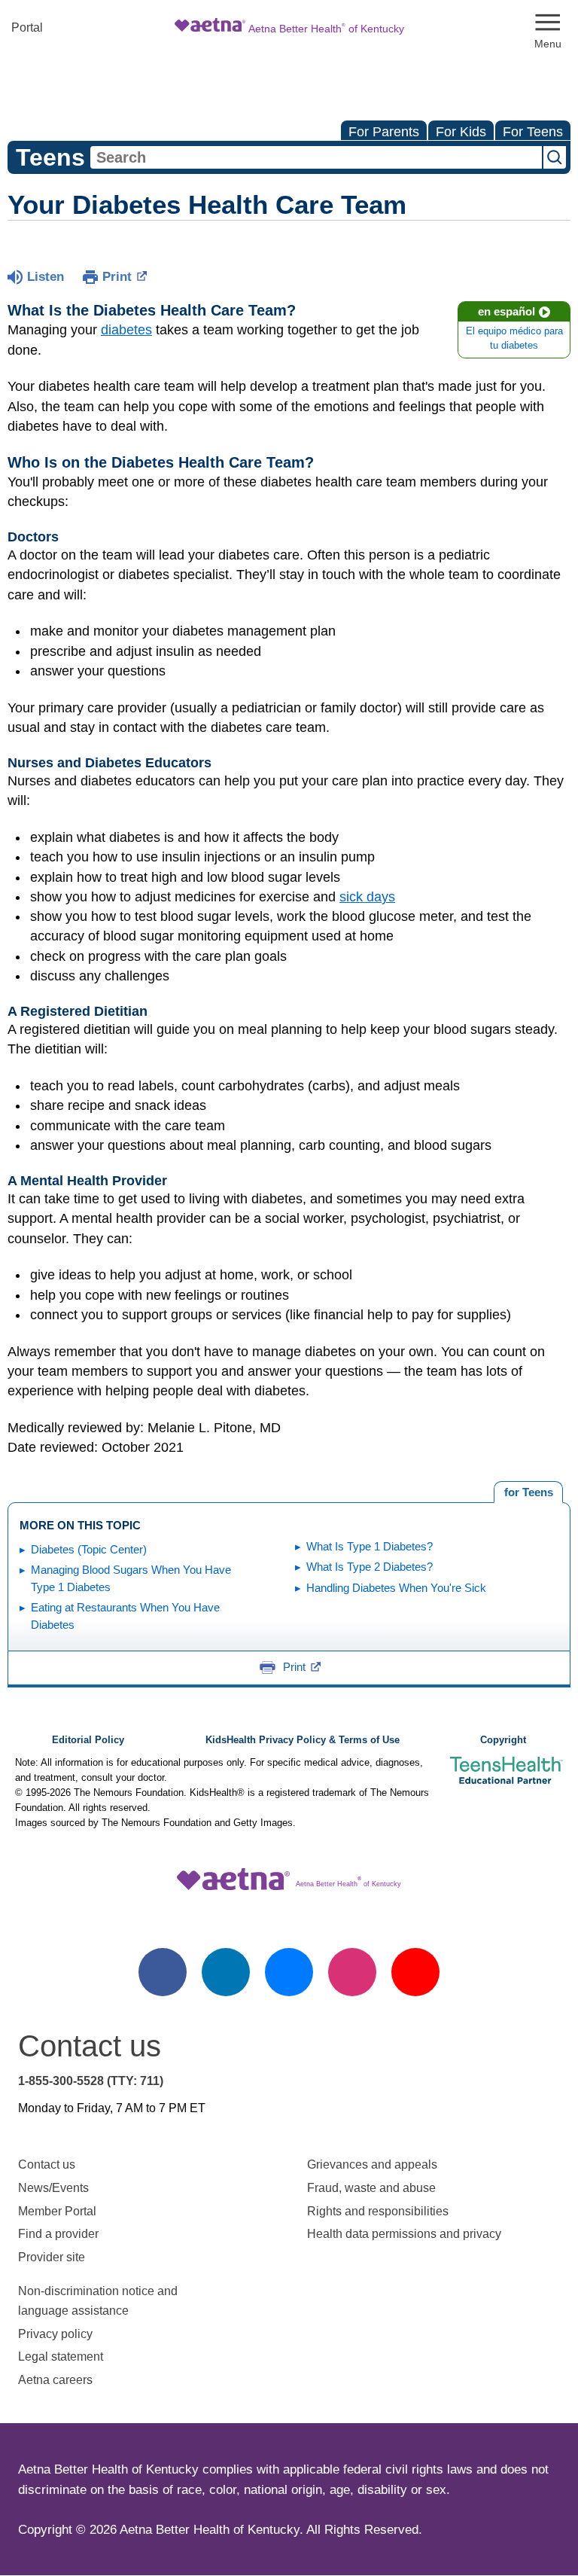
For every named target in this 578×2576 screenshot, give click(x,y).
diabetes (126, 330)
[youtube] (415, 1972)
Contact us (47, 2164)
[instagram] (352, 1972)
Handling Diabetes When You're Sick (396, 1588)
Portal (27, 27)
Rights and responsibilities (378, 2211)
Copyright (503, 1740)
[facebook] (163, 1972)
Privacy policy (55, 2334)
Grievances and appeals (372, 2164)
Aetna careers (55, 2380)
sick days (367, 897)
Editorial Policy (88, 1740)
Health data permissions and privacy (404, 2234)
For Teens (533, 132)
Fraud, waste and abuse (371, 2188)
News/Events (53, 2188)
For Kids (461, 132)
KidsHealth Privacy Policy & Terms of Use (303, 1740)
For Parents (384, 132)
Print (117, 277)
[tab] (528, 1492)
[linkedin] (226, 1972)
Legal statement (62, 2357)
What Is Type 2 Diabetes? (370, 1567)
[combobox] (316, 157)
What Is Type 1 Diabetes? (370, 1546)
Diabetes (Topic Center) (89, 1549)
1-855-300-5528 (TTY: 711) (91, 2081)
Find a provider (58, 2234)
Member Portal (57, 2211)
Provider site (52, 2257)
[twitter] (289, 1972)
